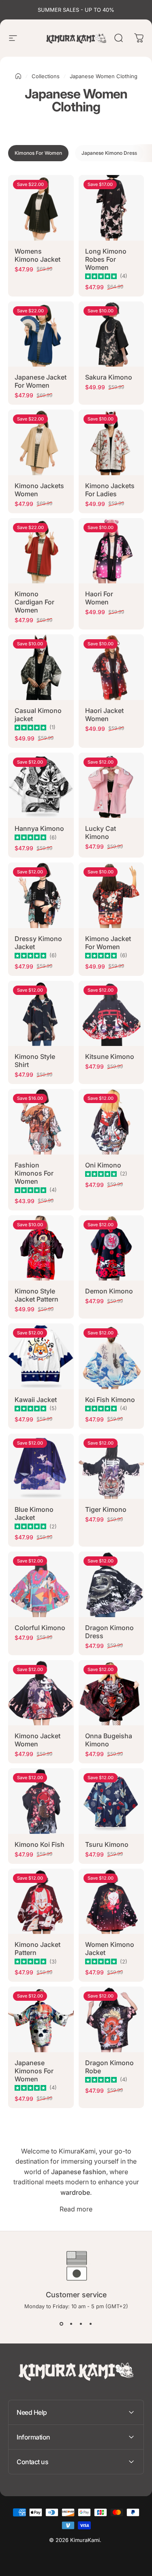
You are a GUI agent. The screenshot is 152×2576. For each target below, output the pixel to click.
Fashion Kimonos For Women (34, 1173)
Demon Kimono (109, 1291)
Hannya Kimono (39, 828)
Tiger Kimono (106, 1509)
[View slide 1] (62, 2324)
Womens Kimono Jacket (37, 255)
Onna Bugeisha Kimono (109, 1740)
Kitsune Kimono (110, 1056)
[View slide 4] (91, 2324)
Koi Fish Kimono (110, 1400)
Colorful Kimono (40, 1628)
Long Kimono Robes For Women (106, 259)
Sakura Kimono (109, 377)
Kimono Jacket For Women (108, 943)
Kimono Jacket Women (37, 1740)
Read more (76, 2209)
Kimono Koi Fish (40, 1844)
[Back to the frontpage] (18, 76)
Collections (46, 76)
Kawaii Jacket (36, 1400)
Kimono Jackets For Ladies (110, 490)
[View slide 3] (81, 2324)
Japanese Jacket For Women (41, 381)
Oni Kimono (103, 1165)
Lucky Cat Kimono (101, 832)
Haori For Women (99, 598)
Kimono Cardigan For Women (34, 602)
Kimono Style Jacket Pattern (36, 1295)
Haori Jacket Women (104, 715)
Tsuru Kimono (107, 1844)
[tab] (38, 153)
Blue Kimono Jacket (34, 1513)
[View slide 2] (71, 2324)
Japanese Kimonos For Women (34, 2071)
